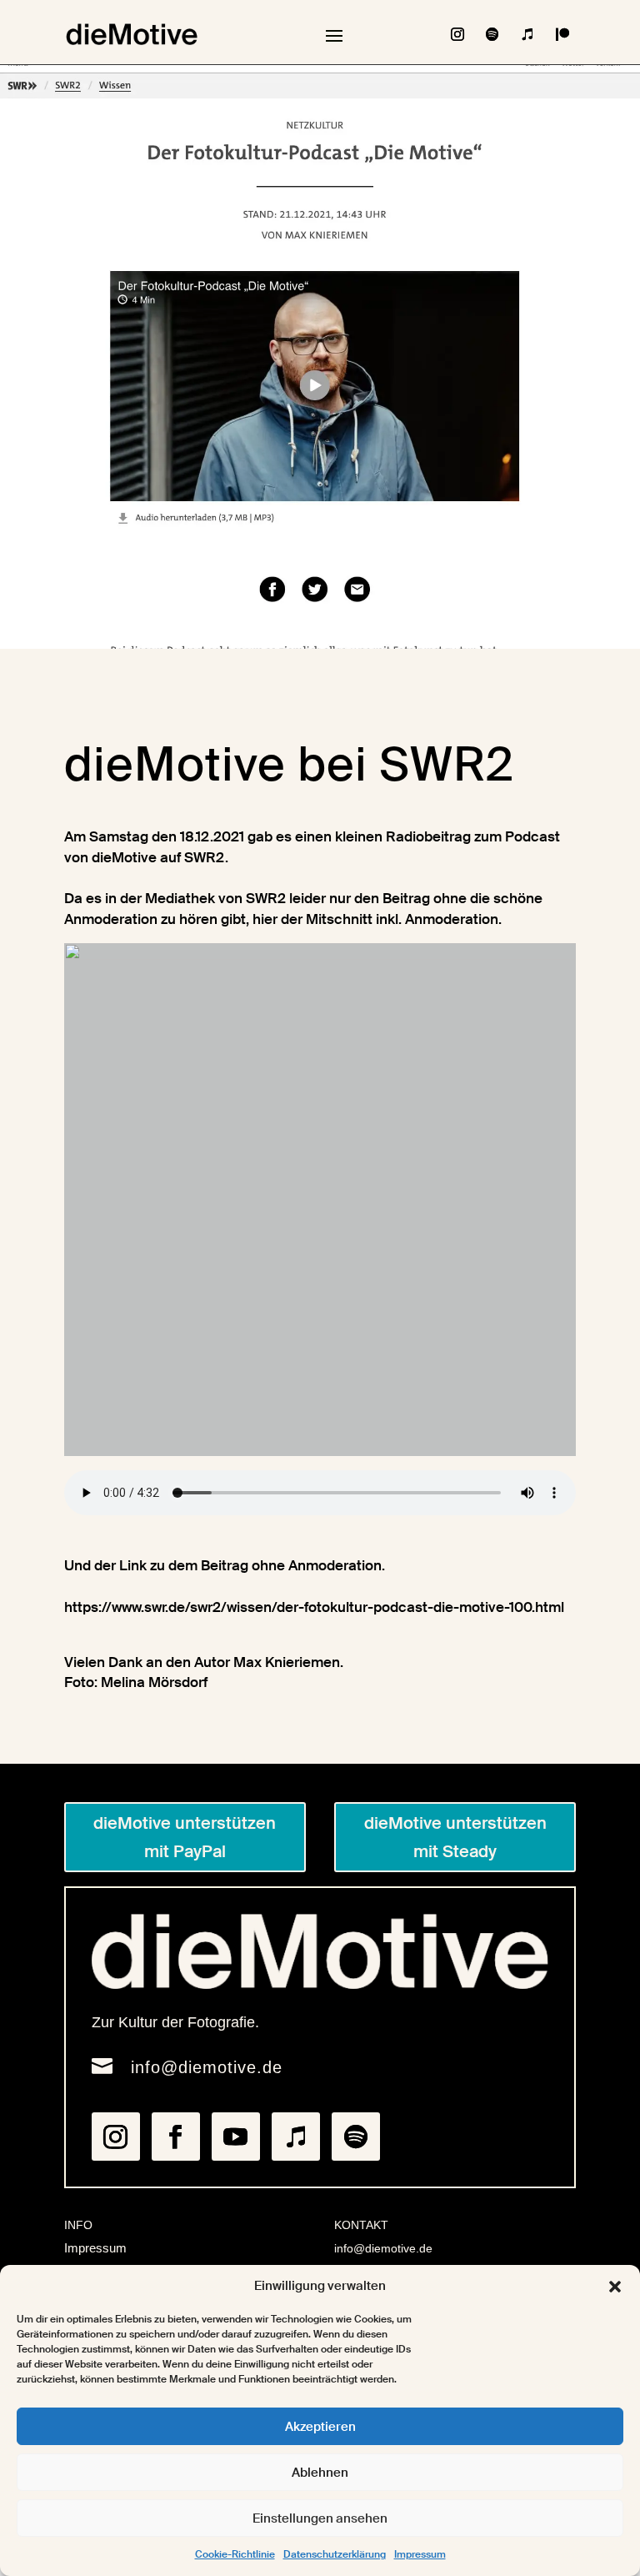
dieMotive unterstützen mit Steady (455, 1837)
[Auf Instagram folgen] (457, 34)
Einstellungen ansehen (320, 2518)
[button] (615, 2287)
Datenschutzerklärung (335, 2554)
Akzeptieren (320, 2427)
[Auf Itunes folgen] (527, 34)
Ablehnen (320, 2473)
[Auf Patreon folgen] (562, 34)
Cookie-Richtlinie (235, 2554)
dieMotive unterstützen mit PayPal (185, 1837)
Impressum (420, 2554)
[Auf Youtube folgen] (236, 2137)
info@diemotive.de (207, 2067)
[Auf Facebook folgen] (176, 2137)
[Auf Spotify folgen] (492, 34)
